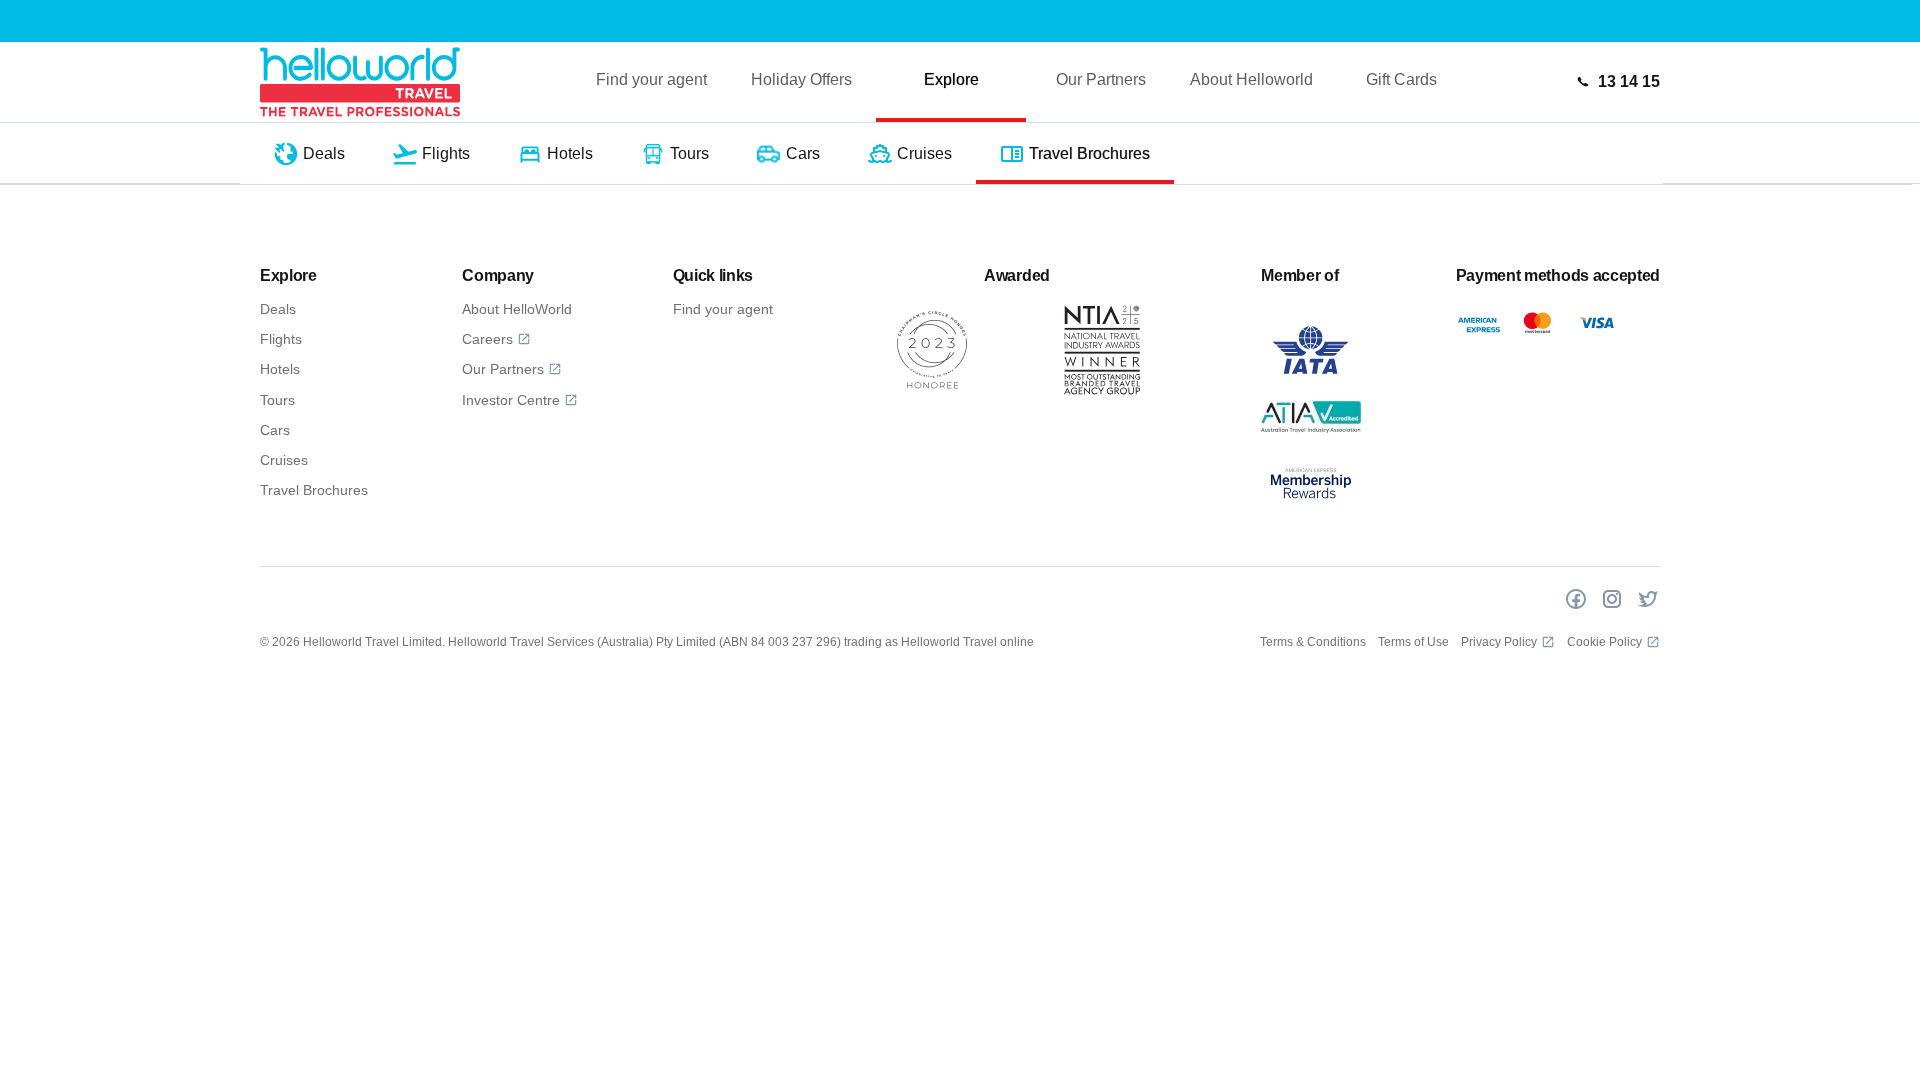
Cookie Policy (1604, 642)
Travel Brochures (314, 490)
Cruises (284, 460)
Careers (487, 339)
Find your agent (651, 79)
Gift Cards (1401, 79)
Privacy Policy (1499, 642)
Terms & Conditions (1313, 642)
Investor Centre (511, 400)
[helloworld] (360, 81)
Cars (275, 430)
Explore (951, 79)
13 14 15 (1629, 81)
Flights (281, 339)
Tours (277, 400)
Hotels (280, 369)
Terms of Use (1413, 642)
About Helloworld (1251, 79)
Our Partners (1101, 79)
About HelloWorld (517, 309)
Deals (278, 309)
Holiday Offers (801, 79)
